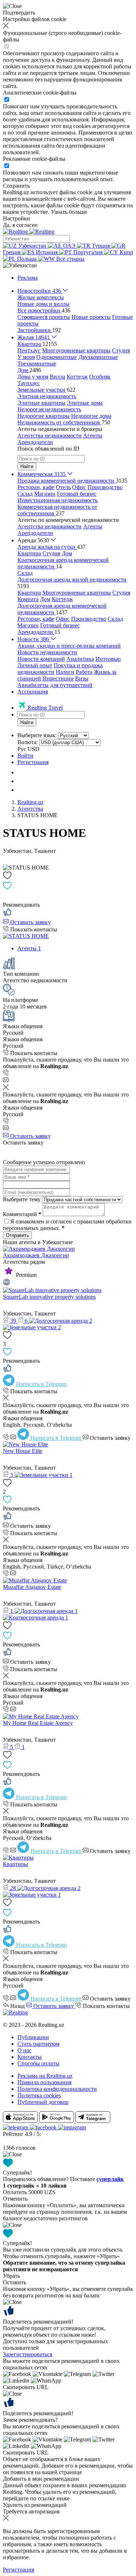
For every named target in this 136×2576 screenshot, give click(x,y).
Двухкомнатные (98, 357)
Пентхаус (29, 350)
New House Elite (23, 1451)
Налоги (65, 672)
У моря (26, 357)
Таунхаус (29, 383)
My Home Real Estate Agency (38, 1723)
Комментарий (22, 1214)
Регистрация (33, 762)
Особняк (100, 377)
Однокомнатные (57, 357)
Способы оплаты (38, 2063)
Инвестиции (58, 678)
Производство (105, 487)
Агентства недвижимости (50, 436)
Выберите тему (22, 1199)
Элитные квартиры (41, 403)
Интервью (108, 659)
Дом (67, 553)
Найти (27, 466)
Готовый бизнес (77, 494)
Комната (28, 599)
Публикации (33, 2037)
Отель (63, 487)
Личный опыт (35, 665)
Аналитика (80, 659)
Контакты (30, 2057)
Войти (25, 756)
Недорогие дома (91, 416)
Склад (25, 494)
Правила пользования (44, 2082)
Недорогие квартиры (44, 416)
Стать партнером (38, 2044)
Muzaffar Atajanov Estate (32, 1587)
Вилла (57, 377)
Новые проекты (91, 317)
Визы (82, 678)
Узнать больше (69, 212)
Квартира (29, 553)
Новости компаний (41, 659)
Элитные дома (85, 403)
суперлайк (110, 2179)
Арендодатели (35, 442)
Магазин (45, 494)
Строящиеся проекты (44, 317)
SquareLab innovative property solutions (49, 1297)
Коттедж (77, 377)
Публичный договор (43, 2102)
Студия (121, 350)
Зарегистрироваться (28, 2354)
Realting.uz (30, 802)
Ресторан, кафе (36, 487)
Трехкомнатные (37, 364)
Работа (84, 672)
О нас (24, 2050)
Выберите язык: (37, 735)
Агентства (30, 809)
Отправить (17, 1235)
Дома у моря (33, 377)
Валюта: (28, 742)
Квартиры (15, 1864)
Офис (79, 487)
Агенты (93, 436)
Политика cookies (39, 2095)
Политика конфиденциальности (57, 2089)
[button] (20, 265)
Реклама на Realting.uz (45, 2076)
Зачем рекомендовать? (30, 2420)
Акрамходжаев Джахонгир (36, 1255)
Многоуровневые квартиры (76, 350)
